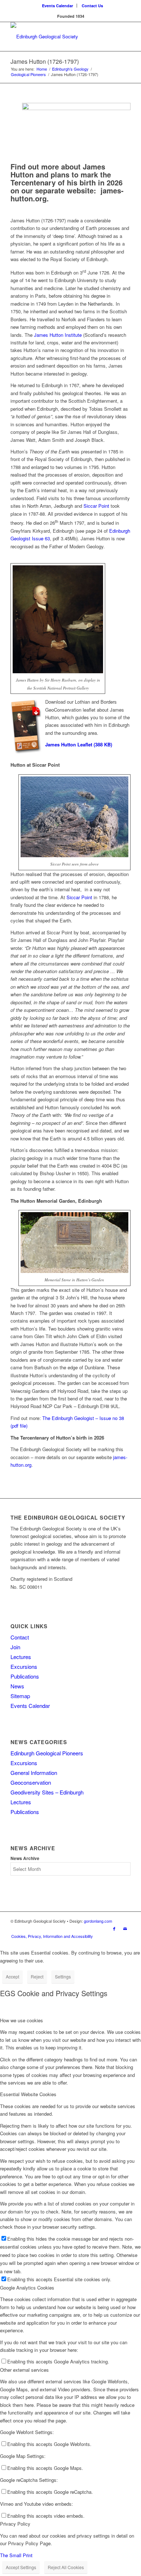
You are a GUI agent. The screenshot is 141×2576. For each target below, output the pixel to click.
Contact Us (92, 6)
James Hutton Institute (58, 335)
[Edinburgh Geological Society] (58, 37)
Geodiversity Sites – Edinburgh (47, 1792)
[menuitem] (58, 6)
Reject (37, 1976)
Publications (25, 1676)
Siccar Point (96, 506)
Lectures (21, 1657)
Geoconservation (31, 1782)
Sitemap (20, 1696)
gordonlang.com (98, 1921)
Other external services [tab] (24, 2370)
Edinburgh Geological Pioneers (47, 1753)
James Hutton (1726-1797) (45, 61)
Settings (63, 1976)
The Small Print (16, 2555)
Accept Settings (21, 2567)
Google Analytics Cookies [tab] (27, 2288)
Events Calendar (57, 6)
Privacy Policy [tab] (15, 2524)
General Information (34, 1773)
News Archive (25, 1858)
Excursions (24, 1666)
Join (15, 1647)
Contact (20, 1637)
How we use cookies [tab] (22, 2020)
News (17, 1686)
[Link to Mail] (125, 1928)
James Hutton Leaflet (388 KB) (79, 744)
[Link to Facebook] (114, 1928)
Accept (12, 1976)
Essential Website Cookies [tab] (28, 2094)
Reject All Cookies (66, 2567)
